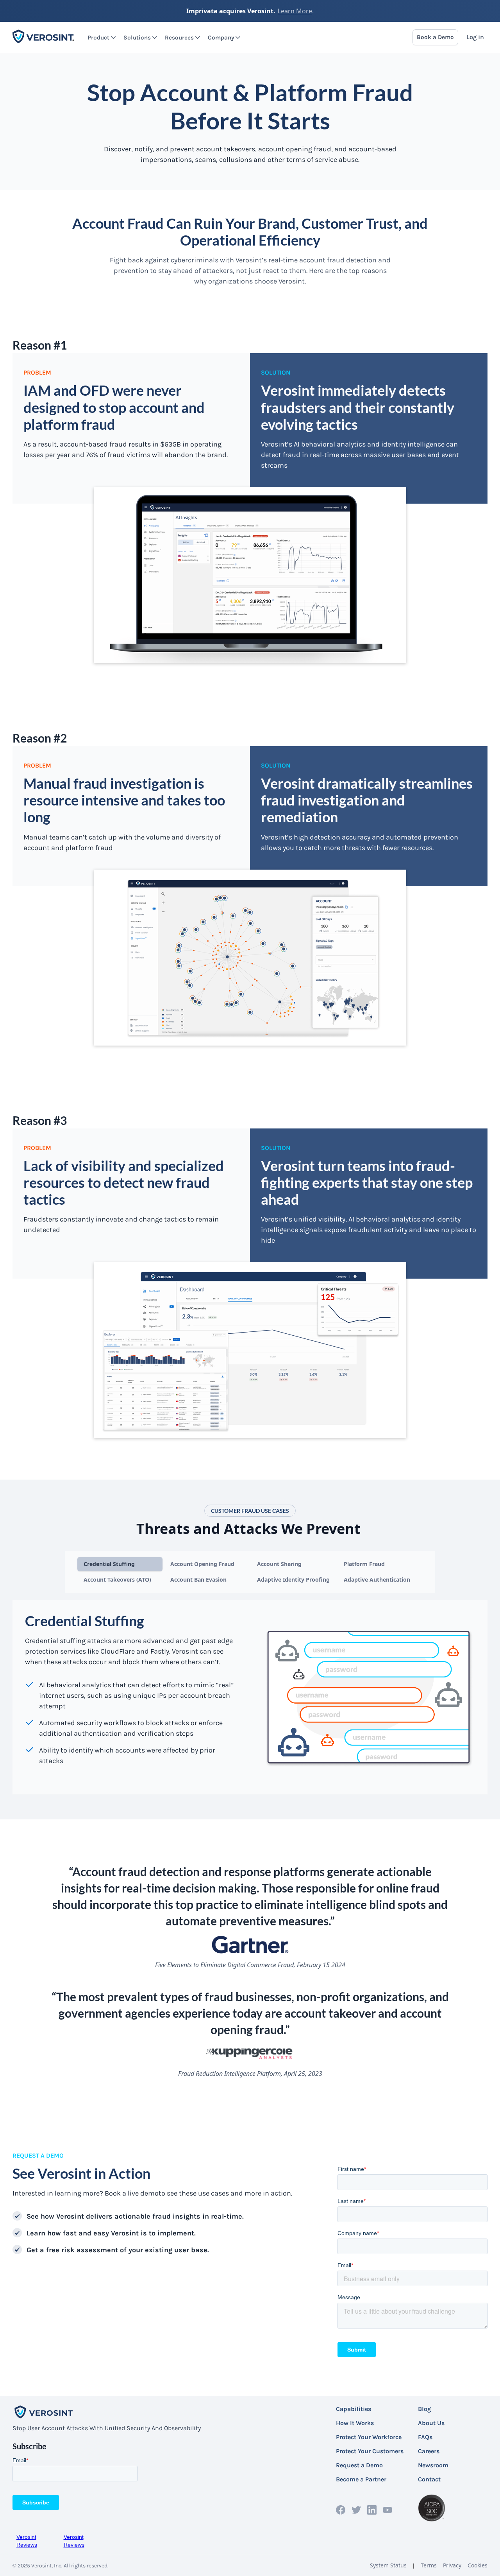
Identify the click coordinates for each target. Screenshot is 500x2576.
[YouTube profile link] (387, 2510)
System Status (388, 2565)
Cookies (478, 2565)
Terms (429, 2565)
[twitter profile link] (356, 2510)
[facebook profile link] (341, 2510)
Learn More (295, 11)
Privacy (452, 2565)
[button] (99, 38)
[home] (44, 37)
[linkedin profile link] (372, 2510)
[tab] (120, 1564)
